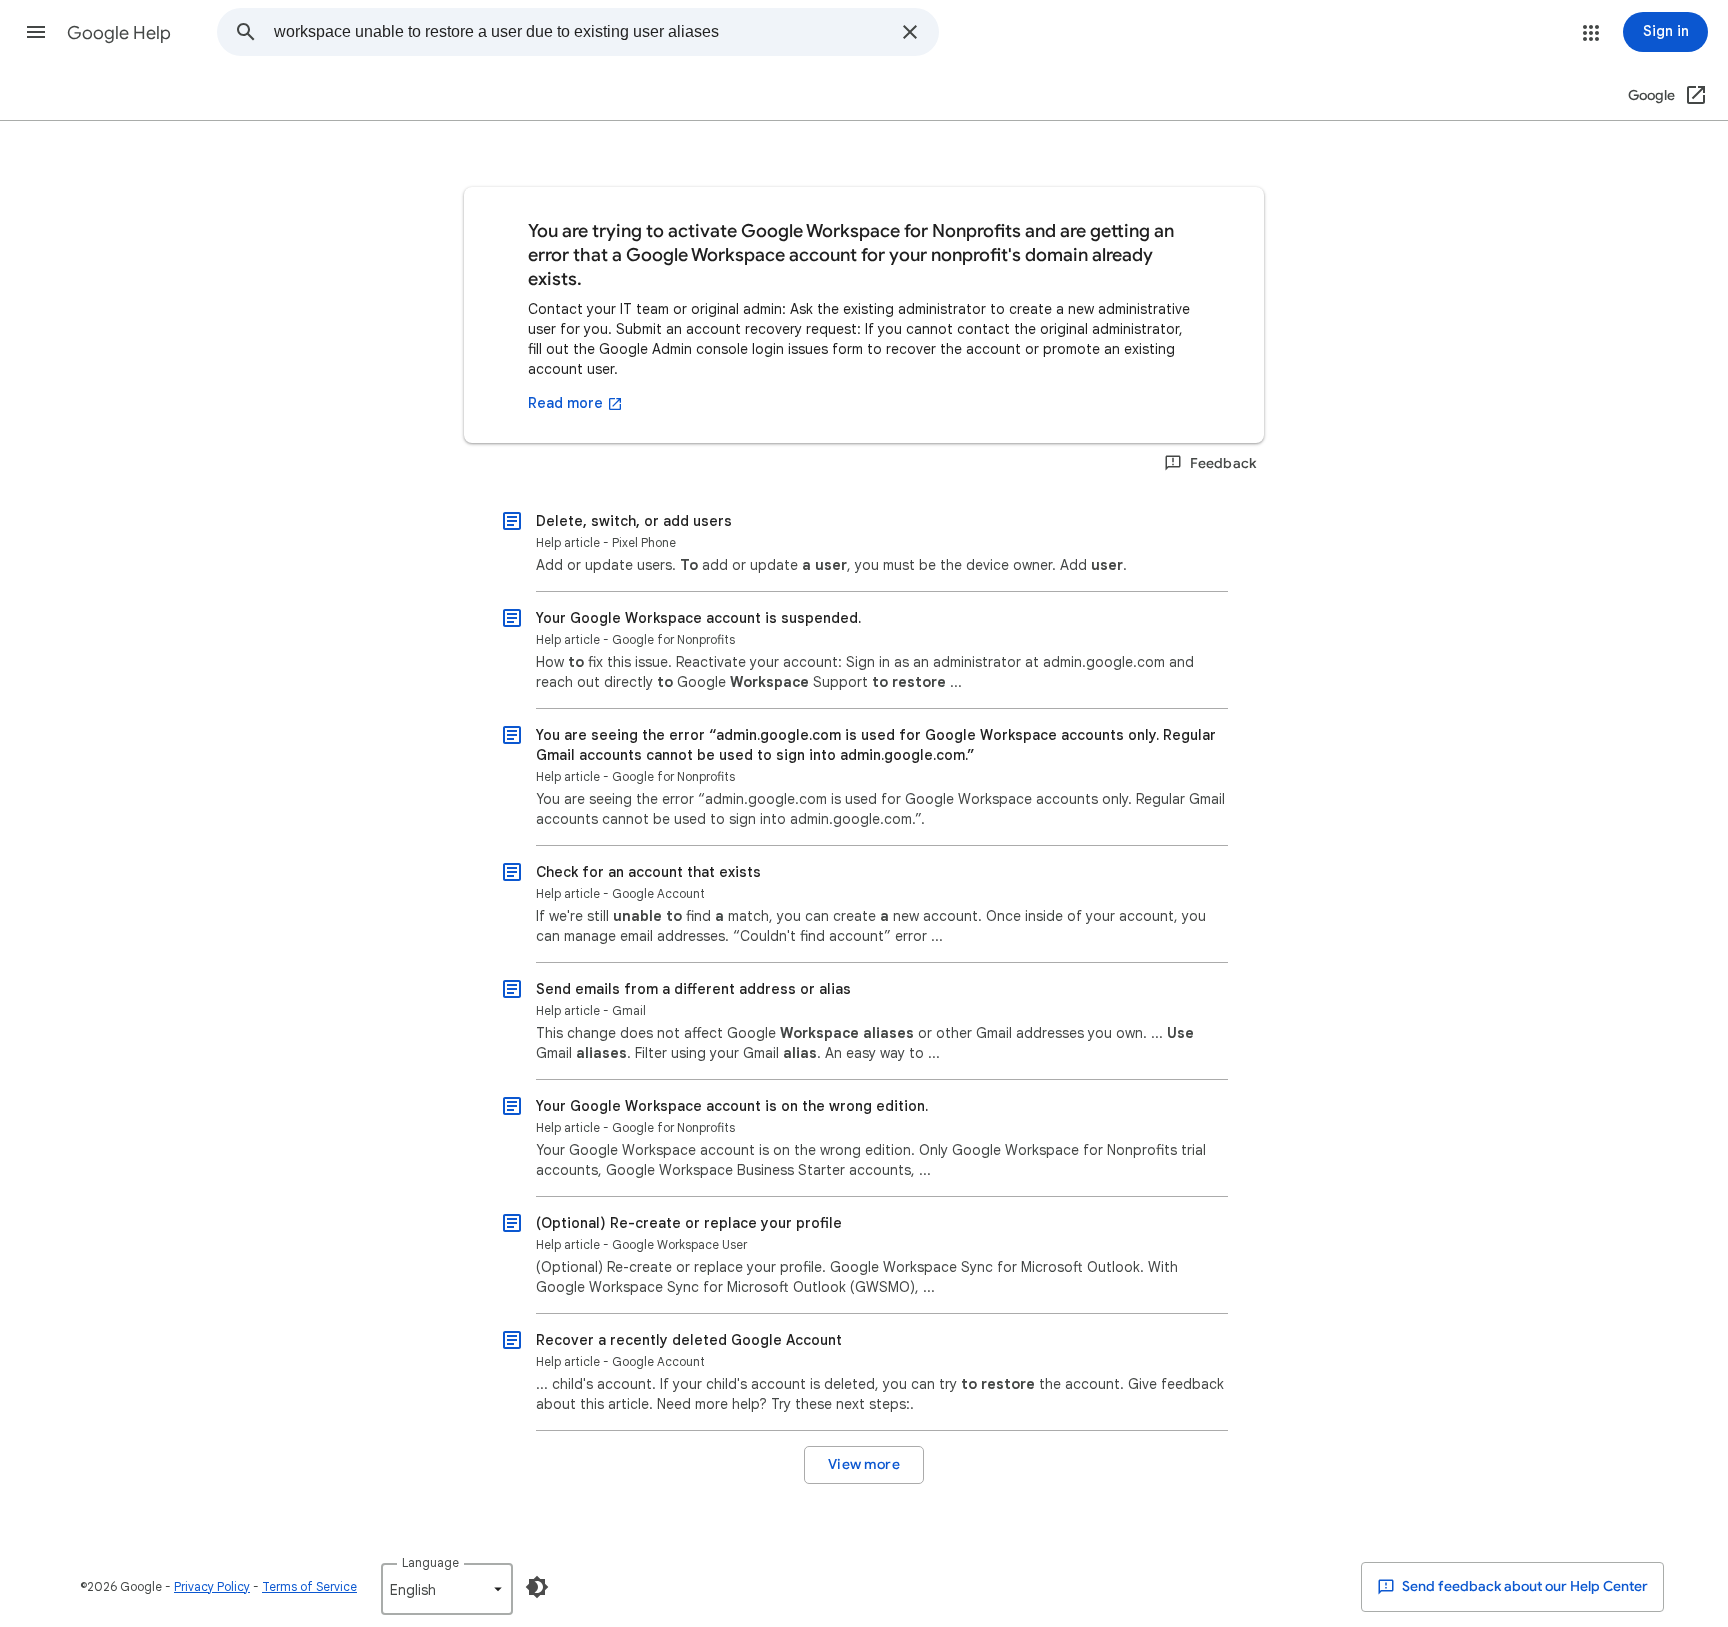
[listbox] (447, 1589)
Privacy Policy (212, 1586)
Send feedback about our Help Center (1523, 1586)
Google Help (119, 33)
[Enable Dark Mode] (537, 1587)
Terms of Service (309, 1586)
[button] (36, 32)
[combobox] (581, 32)
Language (430, 1562)
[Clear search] (910, 32)
